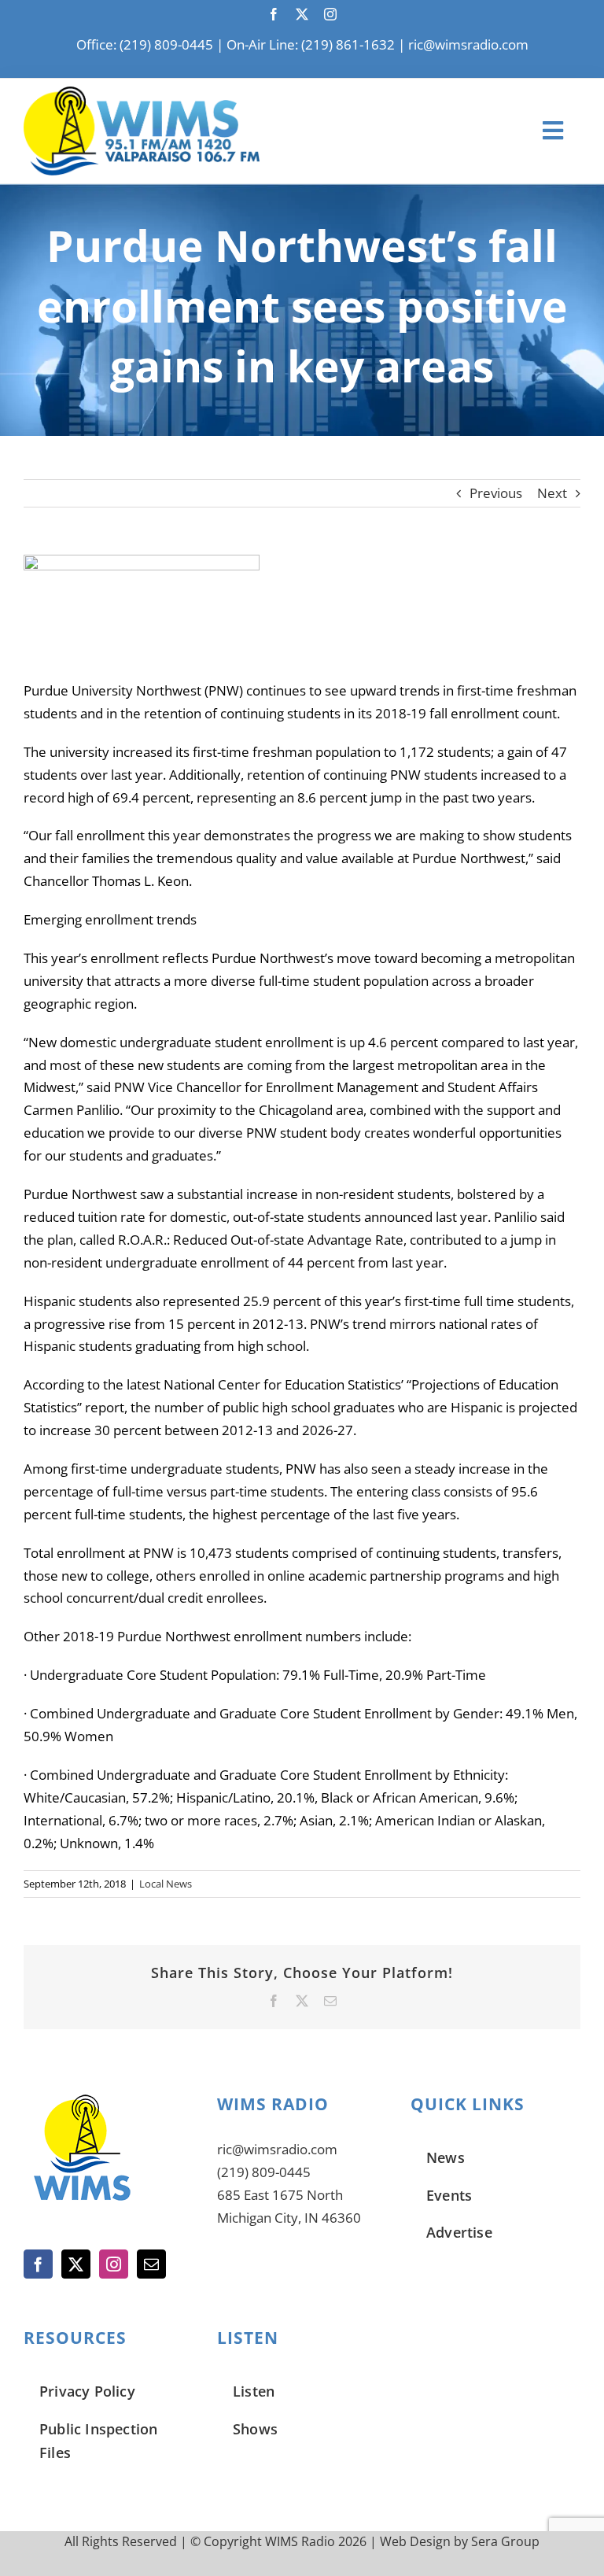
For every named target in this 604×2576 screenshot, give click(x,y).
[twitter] (302, 14)
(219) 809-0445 (264, 2172)
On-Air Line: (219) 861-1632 (311, 44)
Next (552, 493)
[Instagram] (114, 2264)
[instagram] (330, 14)
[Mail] (151, 2264)
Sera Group (505, 2541)
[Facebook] (38, 2264)
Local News (166, 1884)
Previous (496, 493)
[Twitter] (76, 2264)
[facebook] (274, 14)
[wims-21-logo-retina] (142, 93)
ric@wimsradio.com (468, 44)
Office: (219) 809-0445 (145, 44)
